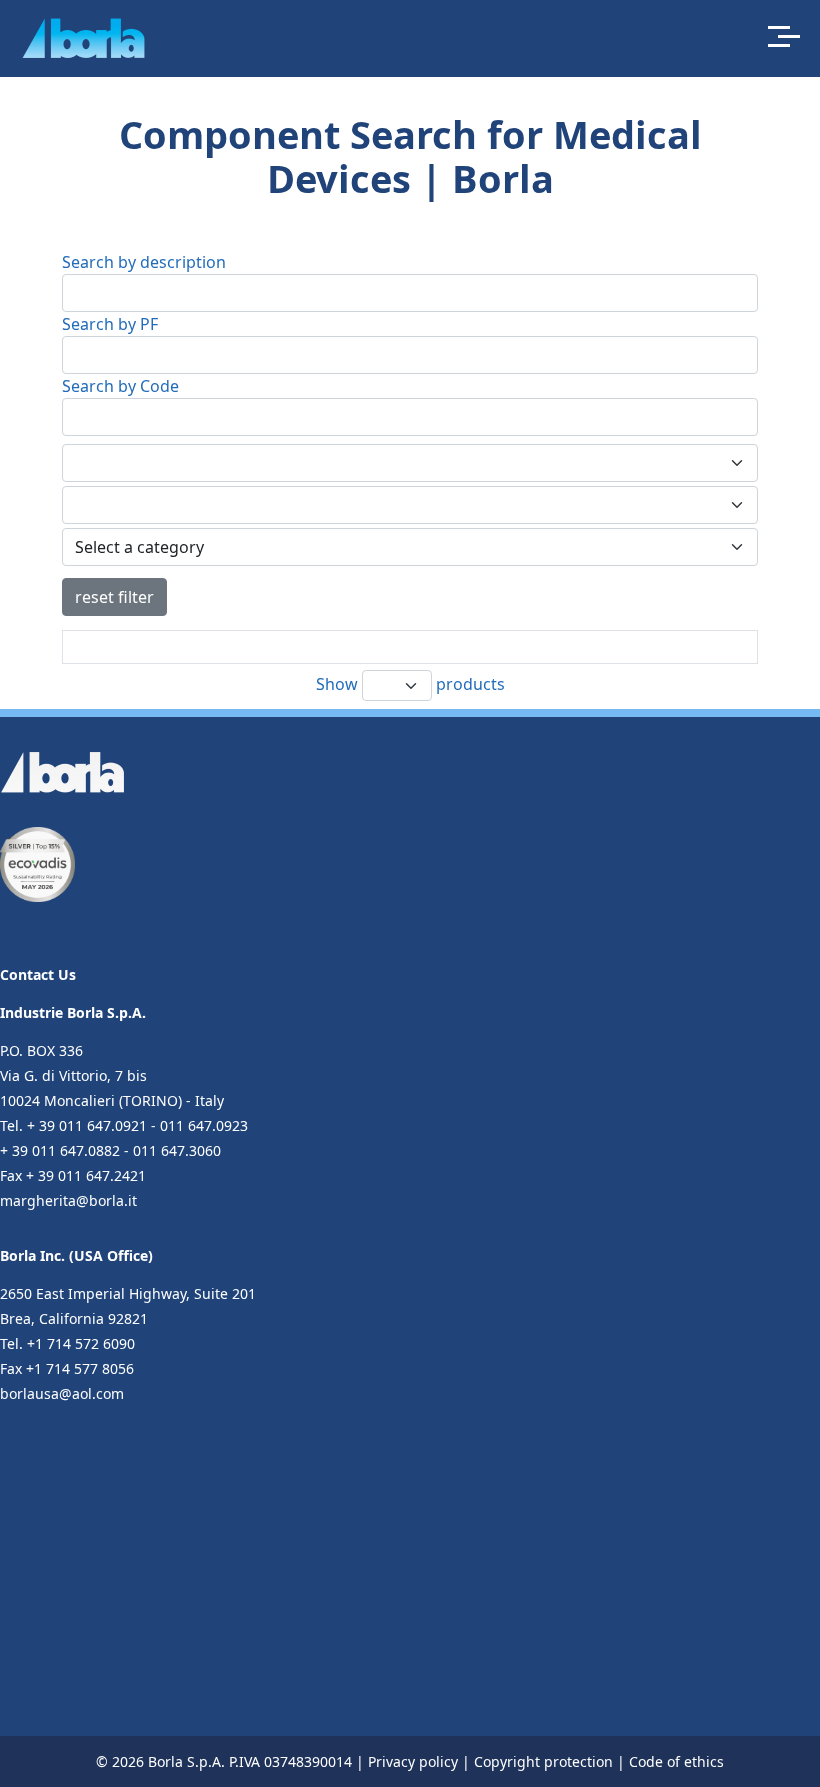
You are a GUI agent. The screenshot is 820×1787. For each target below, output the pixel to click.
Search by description (144, 262)
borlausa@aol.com (62, 1393)
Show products (410, 684)
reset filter (114, 597)
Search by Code (120, 386)
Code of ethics (676, 1761)
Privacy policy (413, 1761)
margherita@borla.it (68, 1200)
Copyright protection (543, 1761)
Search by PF (110, 324)
